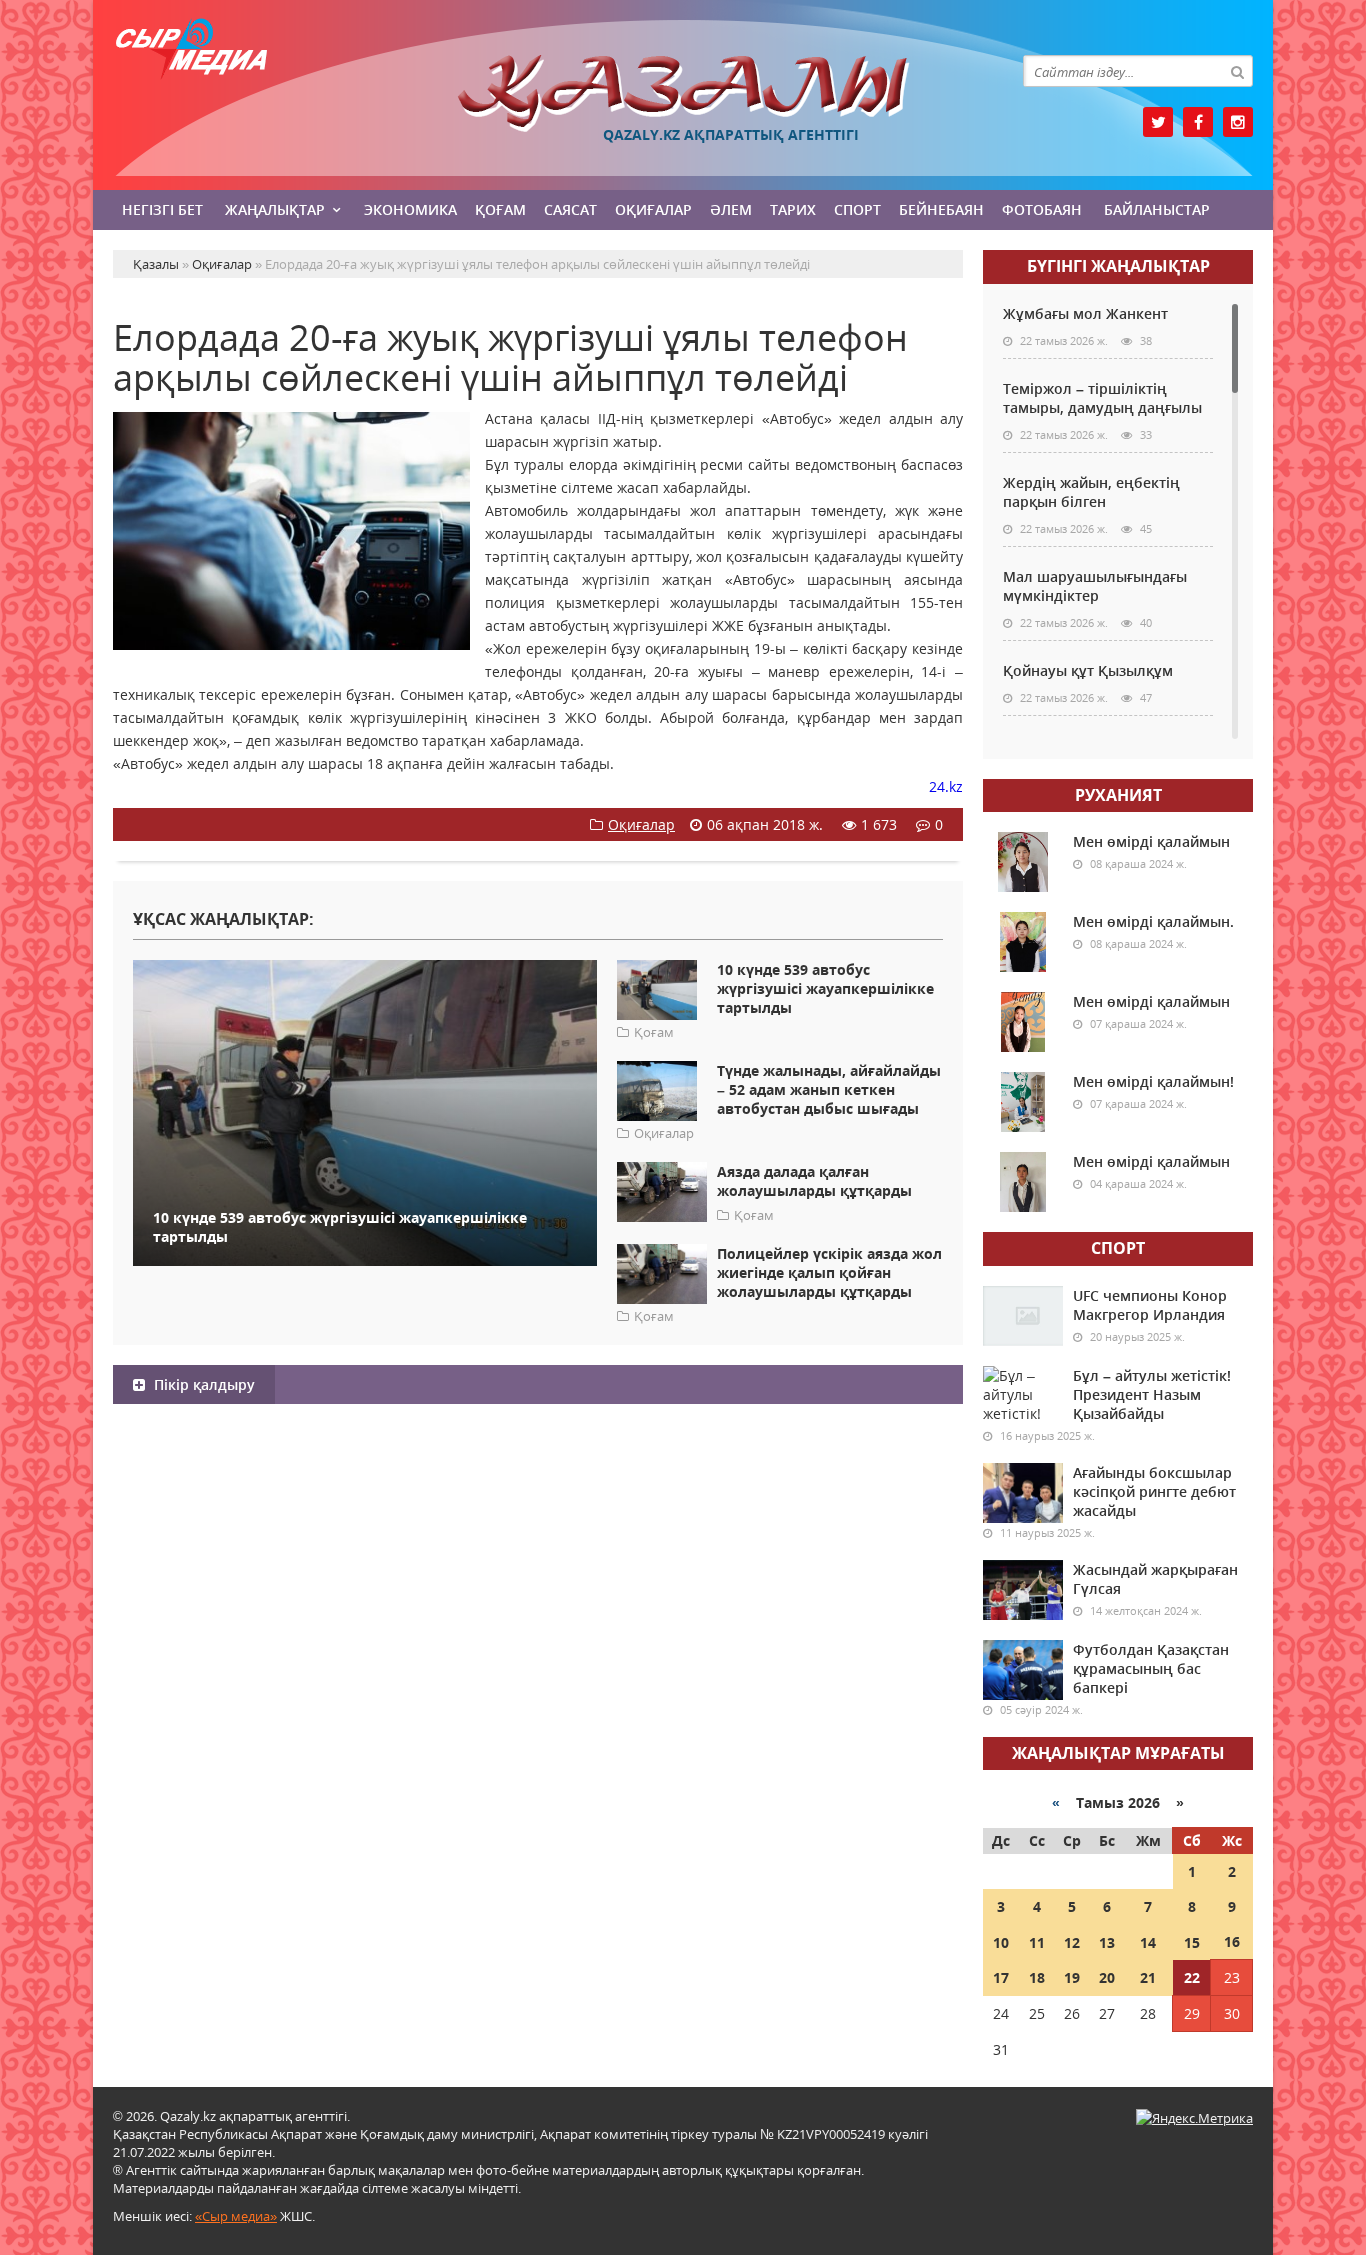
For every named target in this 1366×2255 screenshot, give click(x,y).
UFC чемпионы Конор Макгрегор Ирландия (1150, 1305)
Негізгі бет (162, 209)
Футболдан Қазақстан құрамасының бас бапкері (1151, 1668)
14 (1148, 1942)
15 (1192, 1942)
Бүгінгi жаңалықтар (1118, 266)
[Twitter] (1158, 122)
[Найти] (1237, 71)
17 (1001, 1977)
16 (1232, 1941)
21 (1148, 1977)
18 (1037, 1977)
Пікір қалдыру (202, 1384)
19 (1072, 1977)
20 (1107, 1977)
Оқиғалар (653, 209)
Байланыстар (1157, 209)
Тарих (793, 209)
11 (1037, 1942)
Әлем (731, 209)
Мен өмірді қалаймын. (1153, 921)
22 (1192, 1977)
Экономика (410, 209)
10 (1001, 1942)
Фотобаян (1042, 209)
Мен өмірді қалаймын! (1153, 1081)
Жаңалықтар (275, 209)
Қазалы (683, 93)
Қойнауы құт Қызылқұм (1088, 670)
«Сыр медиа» (236, 2216)
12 (1072, 1942)
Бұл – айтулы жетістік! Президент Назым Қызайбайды (1152, 1394)
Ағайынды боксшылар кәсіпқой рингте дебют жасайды (1154, 1491)
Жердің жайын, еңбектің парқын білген (1091, 492)
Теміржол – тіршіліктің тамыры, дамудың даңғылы (1102, 398)
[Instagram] (1238, 122)
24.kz (946, 786)
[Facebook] (1198, 122)
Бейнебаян (941, 209)
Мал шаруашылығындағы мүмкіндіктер (1095, 586)
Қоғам (500, 209)
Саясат (570, 209)
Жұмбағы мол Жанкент (1085, 313)
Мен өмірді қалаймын (1151, 841)
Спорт (857, 209)
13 (1107, 1942)
